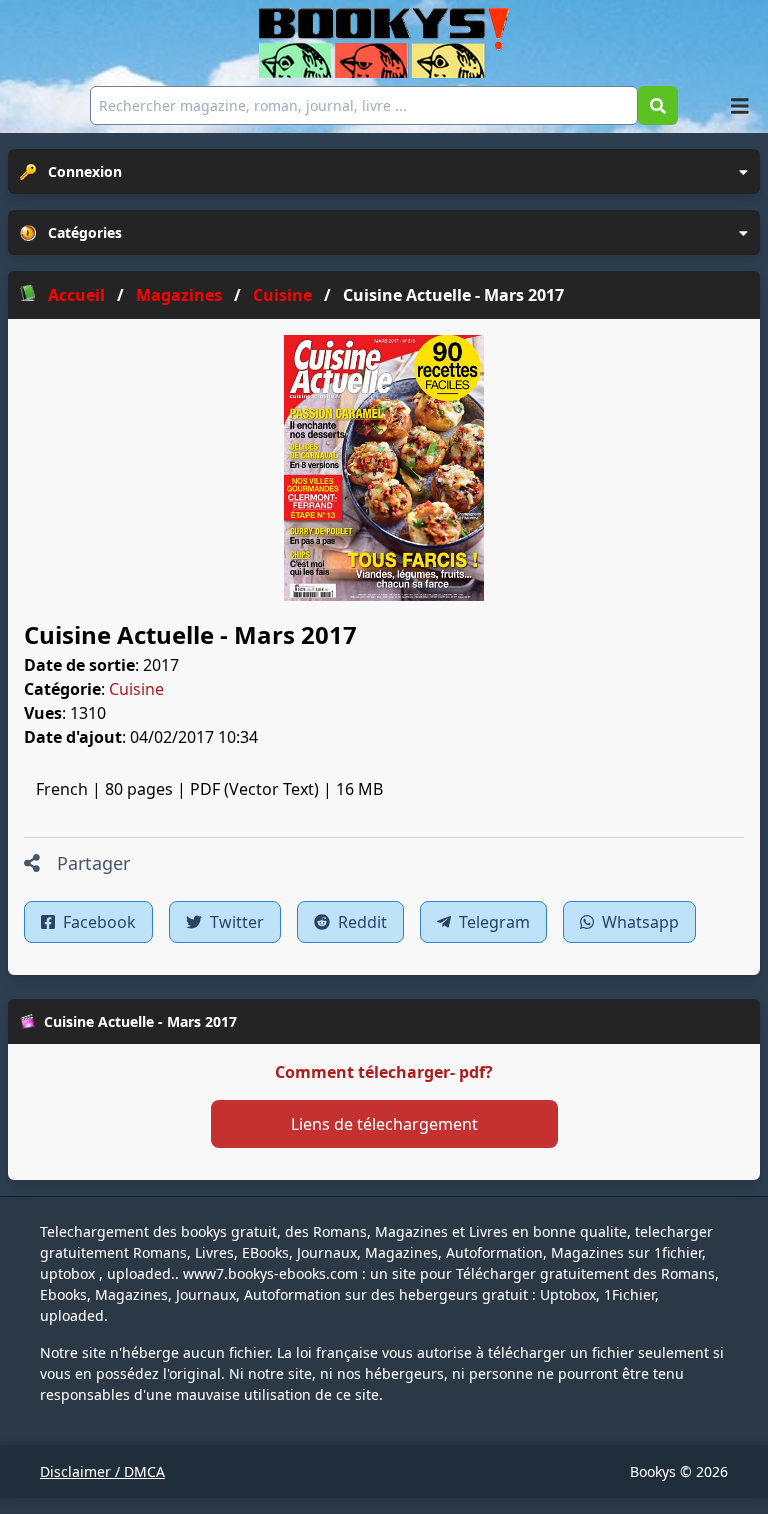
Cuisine (136, 689)
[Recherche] (658, 105)
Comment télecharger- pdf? (384, 1072)
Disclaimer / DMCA (102, 1471)
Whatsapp (638, 922)
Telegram (492, 922)
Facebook (97, 922)
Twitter (235, 922)
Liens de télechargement (384, 1124)
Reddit (360, 922)
